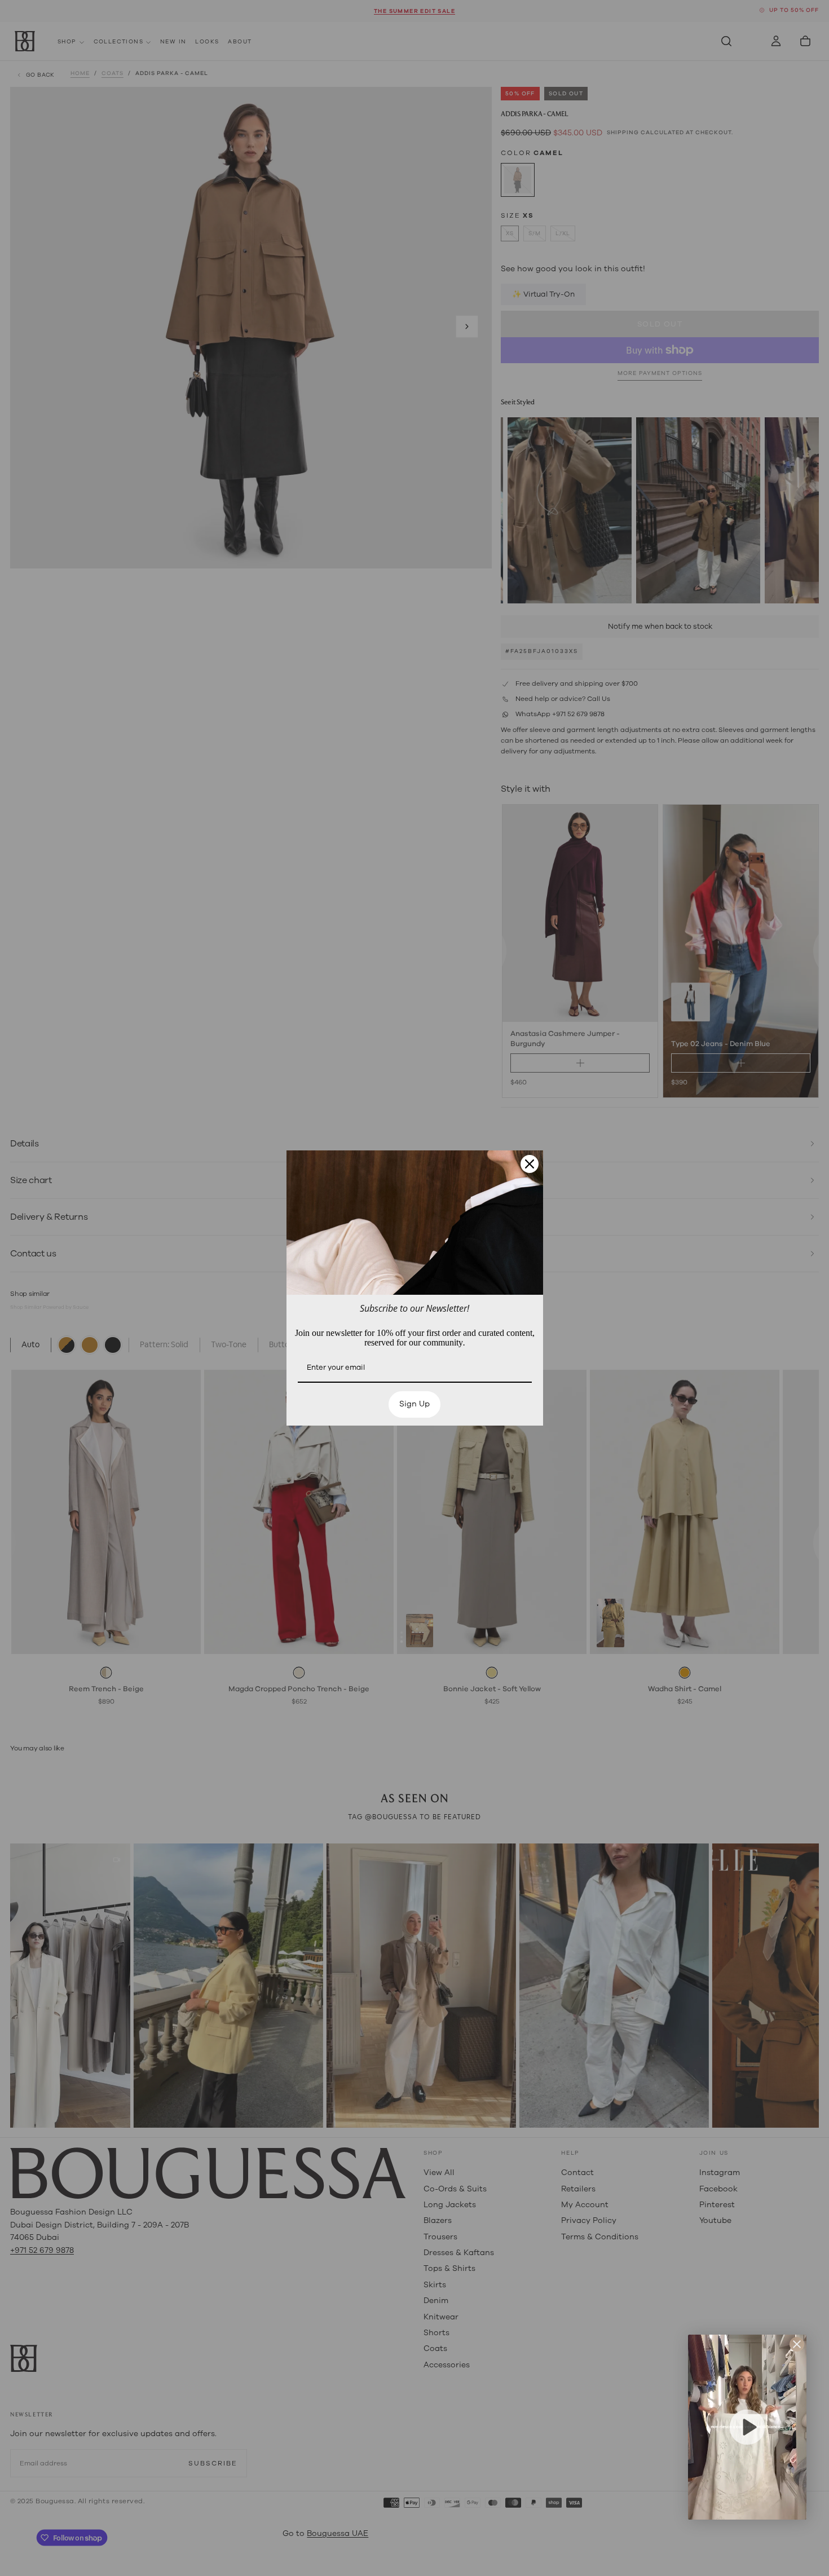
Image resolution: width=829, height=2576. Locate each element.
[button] (747, 2427)
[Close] (530, 1164)
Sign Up (414, 1404)
